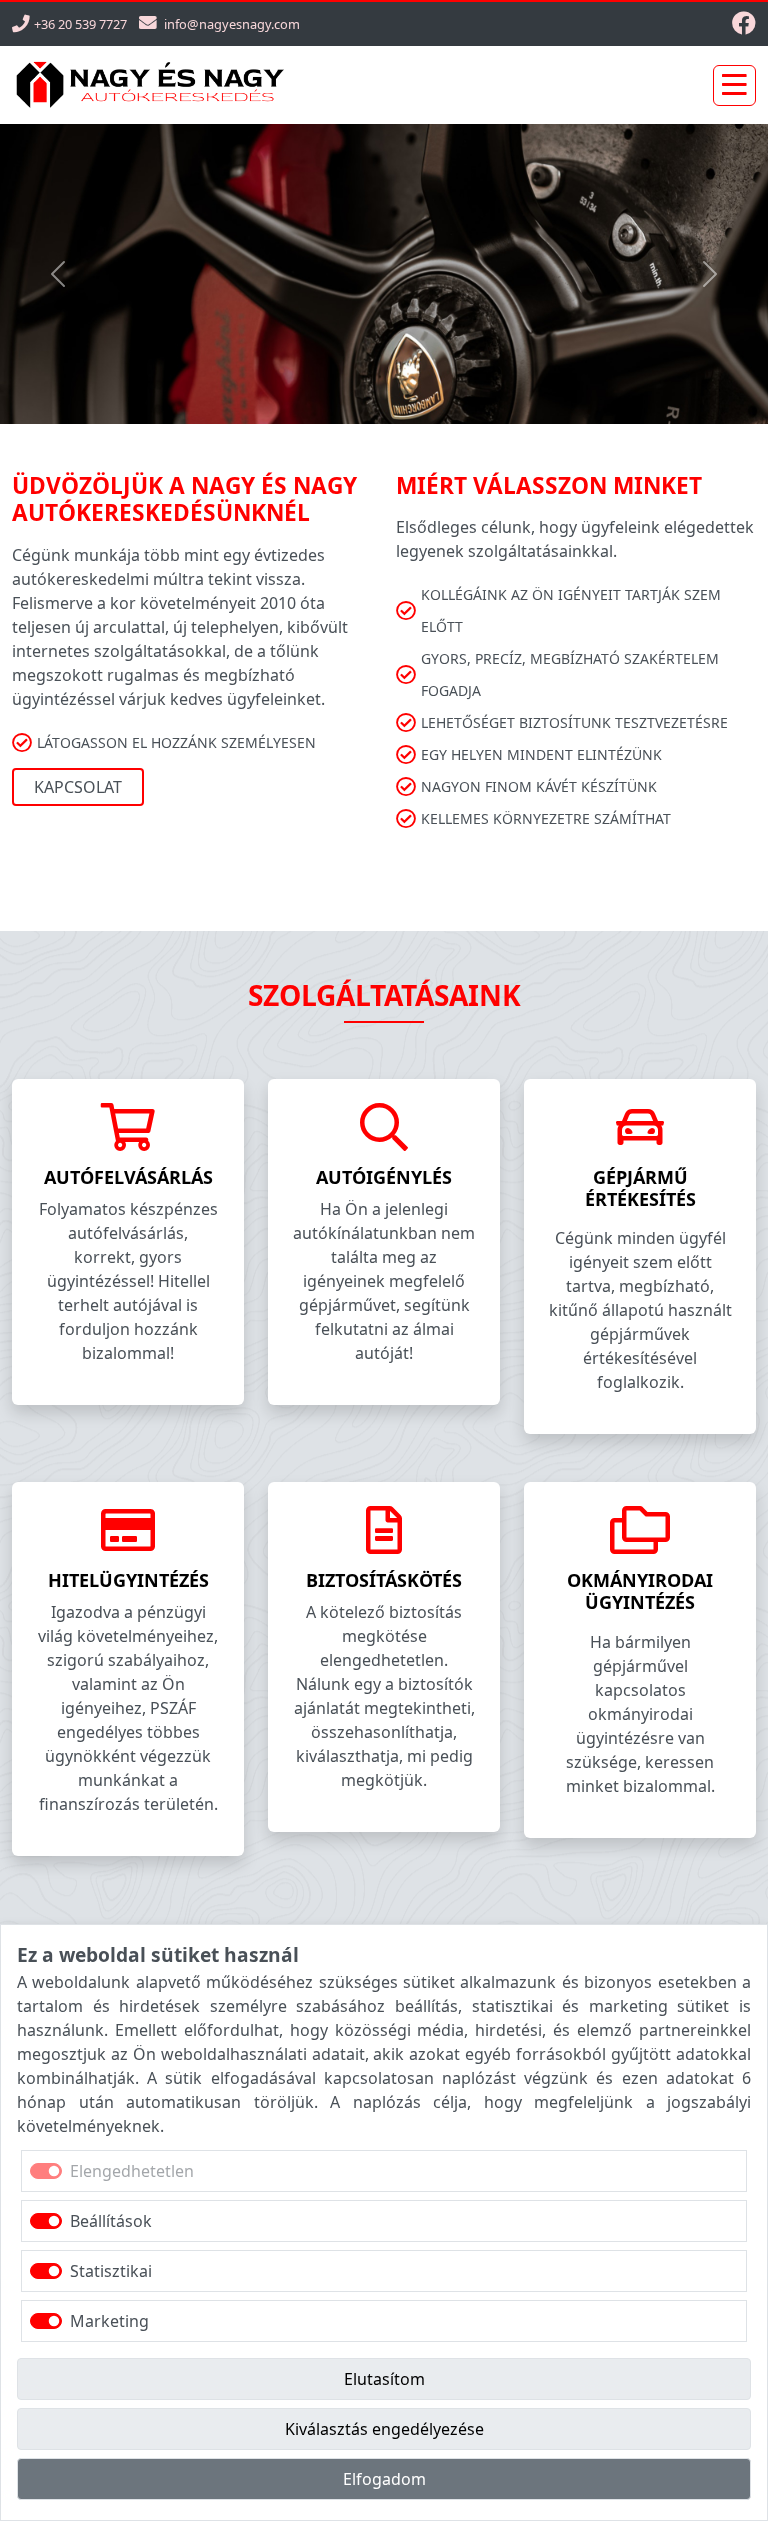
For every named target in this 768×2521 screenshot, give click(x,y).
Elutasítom (384, 2379)
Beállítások (111, 2221)
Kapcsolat (78, 787)
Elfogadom (384, 2479)
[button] (57, 274)
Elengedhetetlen (132, 2171)
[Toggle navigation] (734, 85)
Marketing (109, 2321)
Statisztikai (111, 2271)
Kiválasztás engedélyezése (384, 2429)
